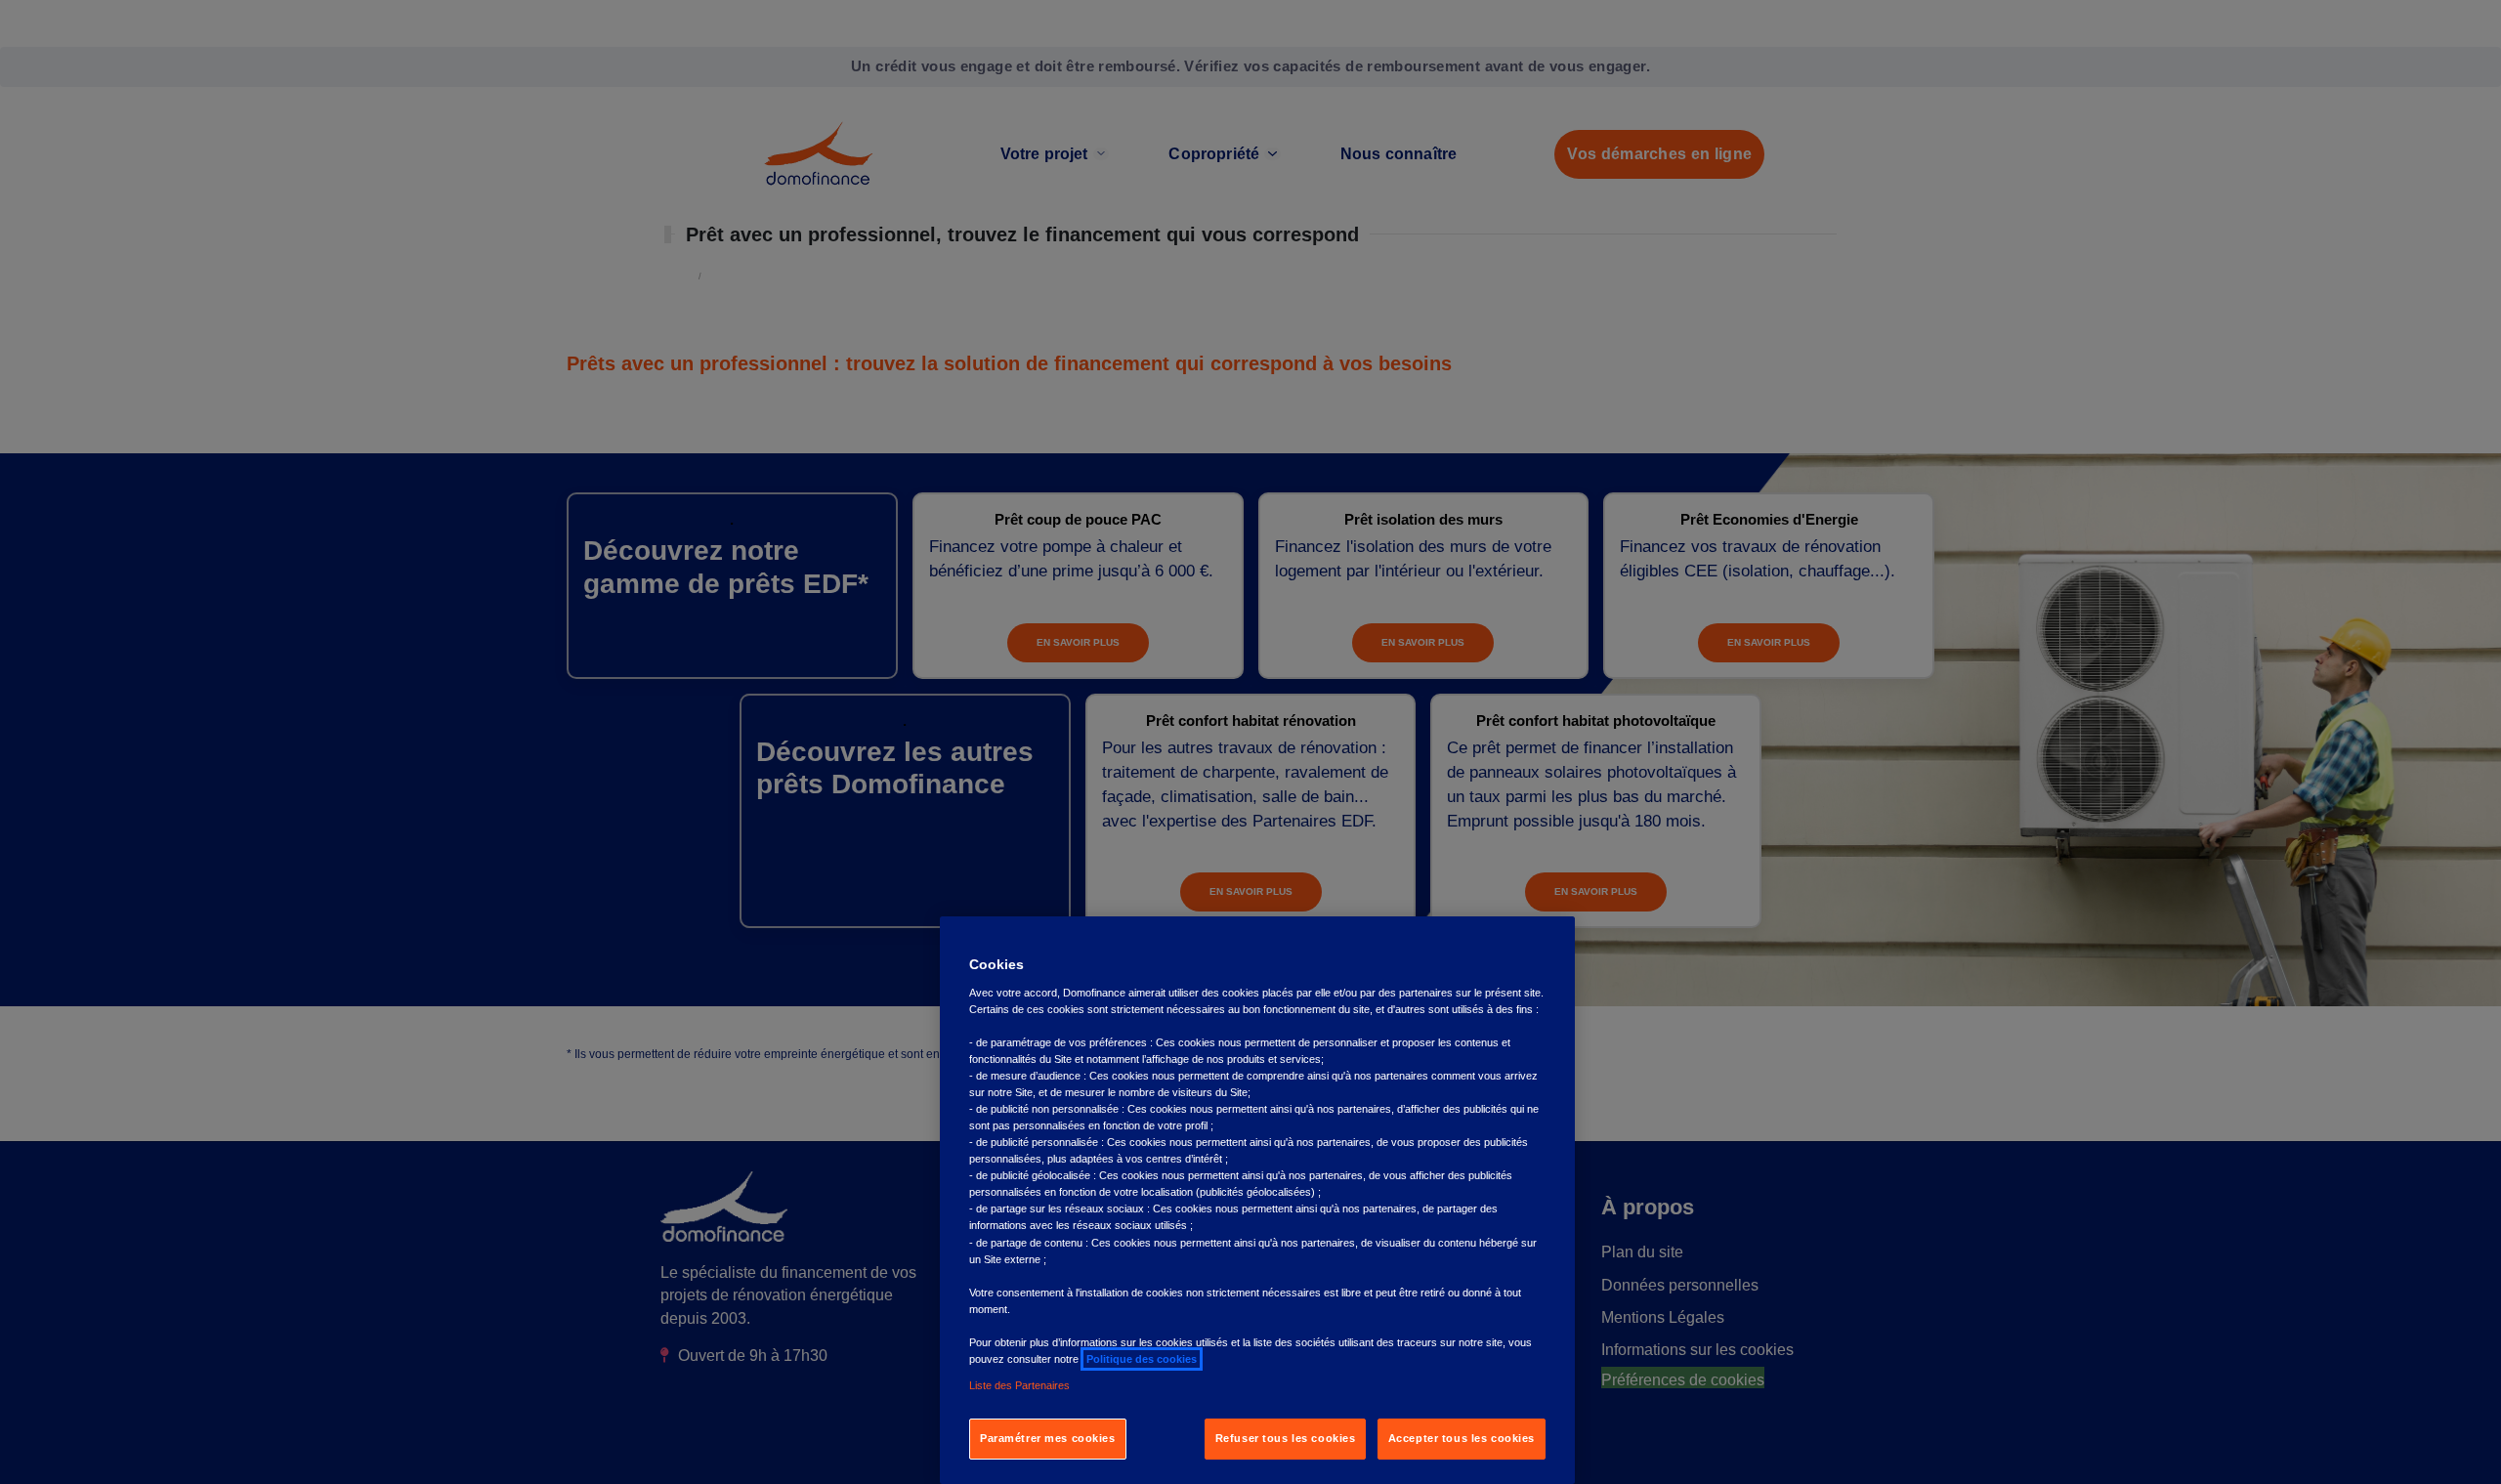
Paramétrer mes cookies (1048, 1438)
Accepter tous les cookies (1462, 1438)
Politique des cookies (1142, 1359)
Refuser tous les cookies (1286, 1438)
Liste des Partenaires (1019, 1385)
